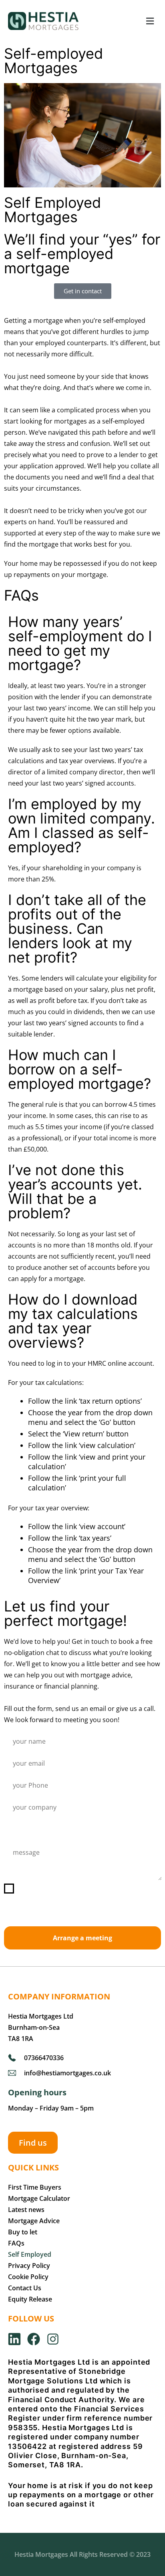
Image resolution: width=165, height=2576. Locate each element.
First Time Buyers (35, 2187)
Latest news (26, 2210)
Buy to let (23, 2232)
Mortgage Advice (34, 2221)
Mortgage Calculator (39, 2198)
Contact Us (25, 2288)
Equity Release (30, 2299)
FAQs (16, 2243)
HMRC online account (120, 1363)
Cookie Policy (28, 2277)
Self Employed (30, 2254)
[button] (150, 21)
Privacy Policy (29, 2266)
